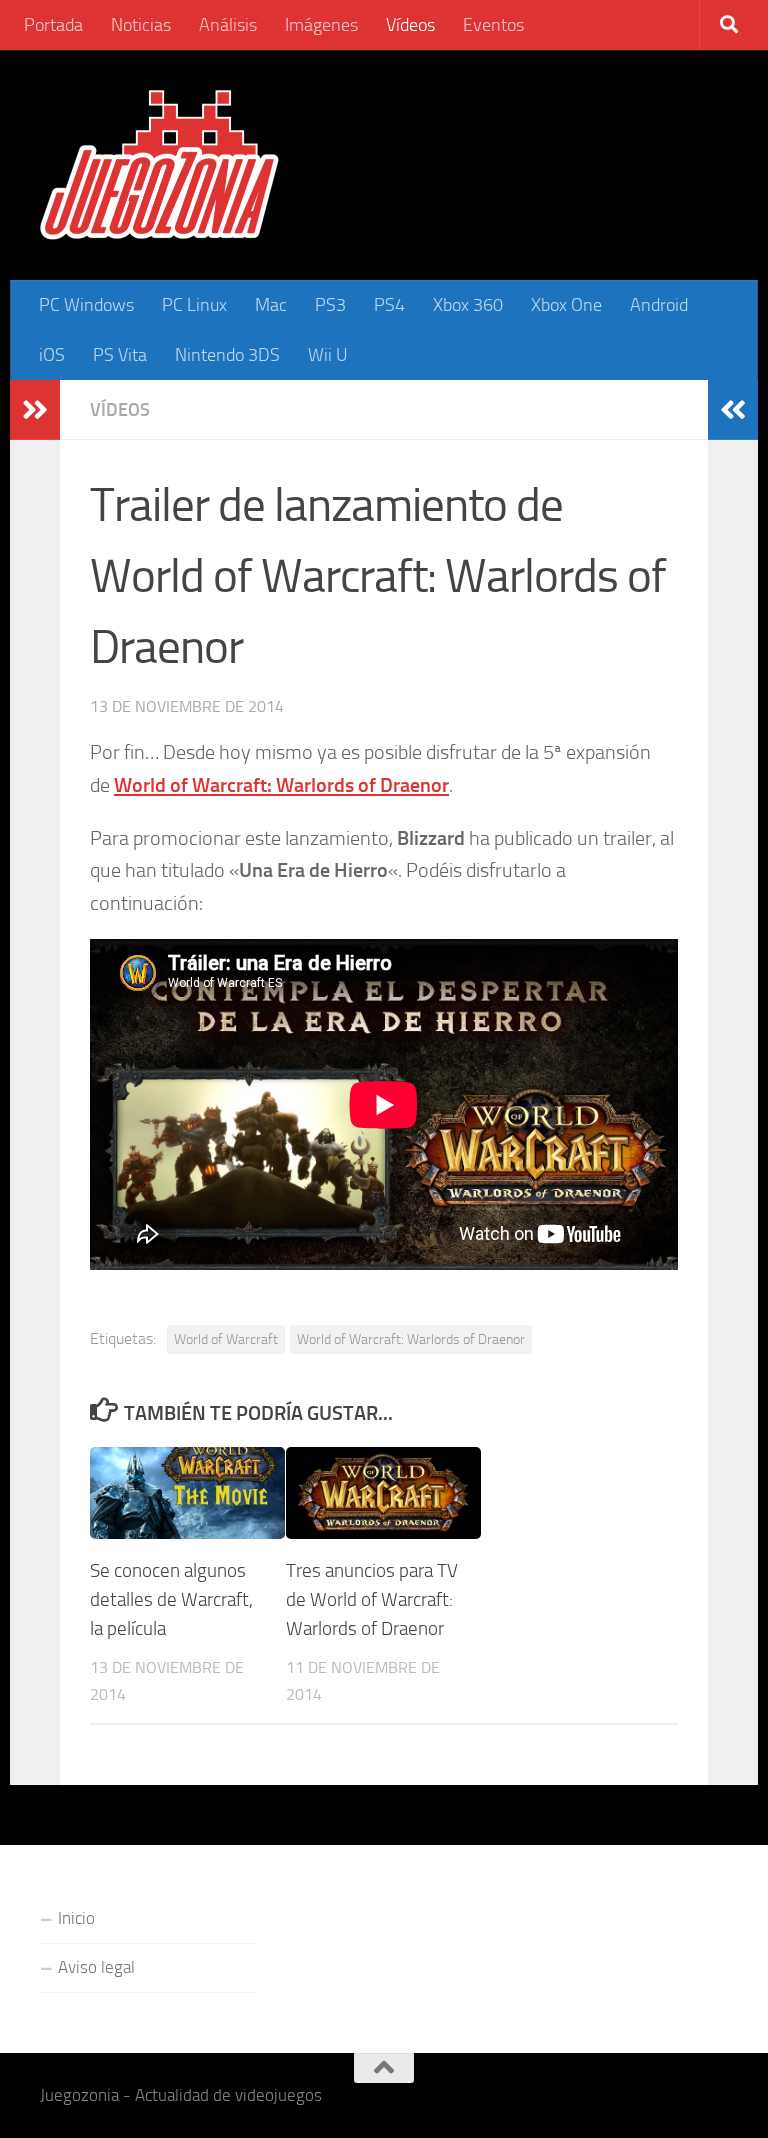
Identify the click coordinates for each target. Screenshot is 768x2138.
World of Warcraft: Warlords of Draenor (411, 1339)
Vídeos (410, 25)
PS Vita (120, 355)
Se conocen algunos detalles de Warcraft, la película (171, 1599)
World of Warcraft (226, 1339)
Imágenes (321, 25)
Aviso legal (96, 1967)
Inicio (76, 1918)
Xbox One (566, 305)
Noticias (141, 25)
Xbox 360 (468, 305)
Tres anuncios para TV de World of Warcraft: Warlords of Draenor (372, 1599)
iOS (52, 355)
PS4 (389, 305)
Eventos (493, 25)
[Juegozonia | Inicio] (159, 165)
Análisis (228, 25)
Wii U (328, 355)
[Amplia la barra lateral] (35, 410)
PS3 (330, 305)
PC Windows (86, 305)
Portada (53, 25)
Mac (271, 305)
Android (659, 305)
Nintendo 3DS (227, 355)
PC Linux (194, 305)
